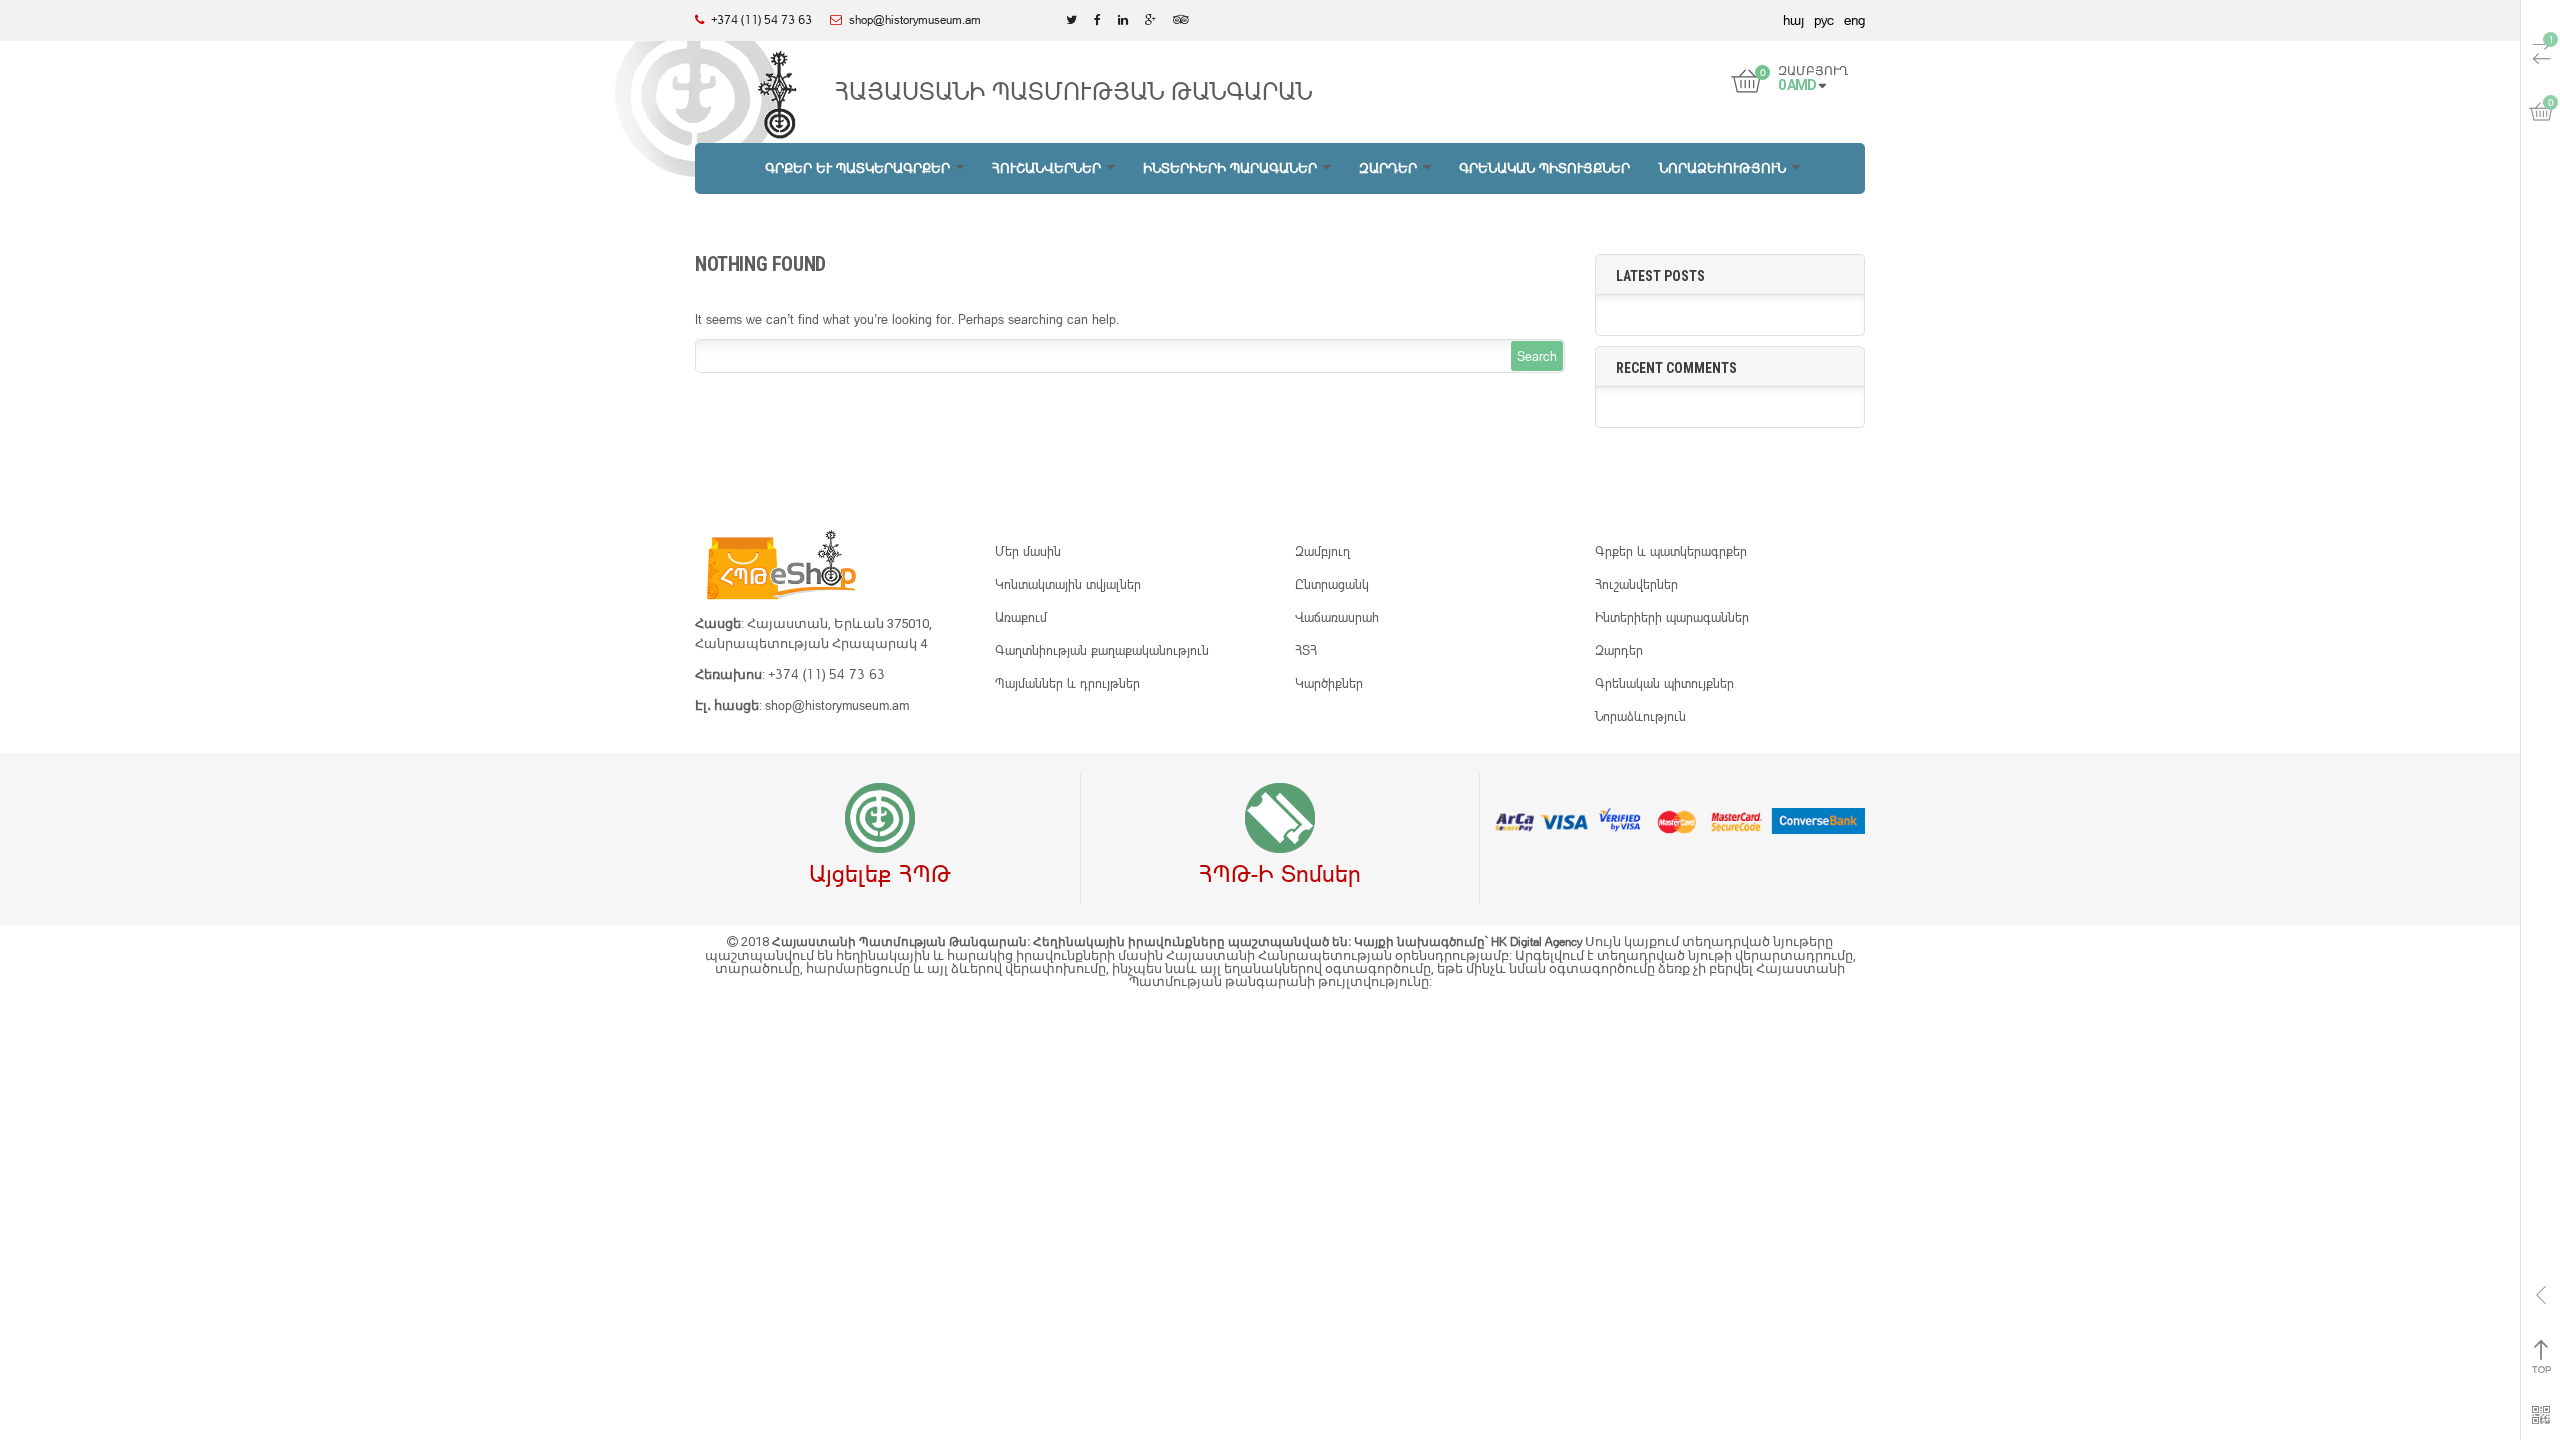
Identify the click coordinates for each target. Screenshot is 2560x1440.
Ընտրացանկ (1332, 584)
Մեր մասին (1028, 551)
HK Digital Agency (1538, 941)
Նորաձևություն (1640, 716)
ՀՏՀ (1306, 650)
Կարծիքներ (1329, 683)
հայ (1793, 19)
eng (1854, 19)
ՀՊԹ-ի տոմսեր (1280, 873)
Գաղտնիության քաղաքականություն (1102, 650)
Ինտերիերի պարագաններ (1672, 617)
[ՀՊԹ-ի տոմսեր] (1280, 819)
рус (1824, 19)
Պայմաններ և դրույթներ (1067, 683)
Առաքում (1021, 617)
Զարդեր (1619, 650)
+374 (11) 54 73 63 (826, 674)
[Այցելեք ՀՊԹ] (880, 819)
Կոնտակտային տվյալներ (1068, 584)
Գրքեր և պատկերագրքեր (1671, 551)
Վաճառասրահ (1337, 617)
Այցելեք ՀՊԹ (880, 873)
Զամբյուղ (1322, 551)
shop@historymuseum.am (837, 705)
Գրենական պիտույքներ (1664, 683)
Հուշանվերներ (1636, 584)
